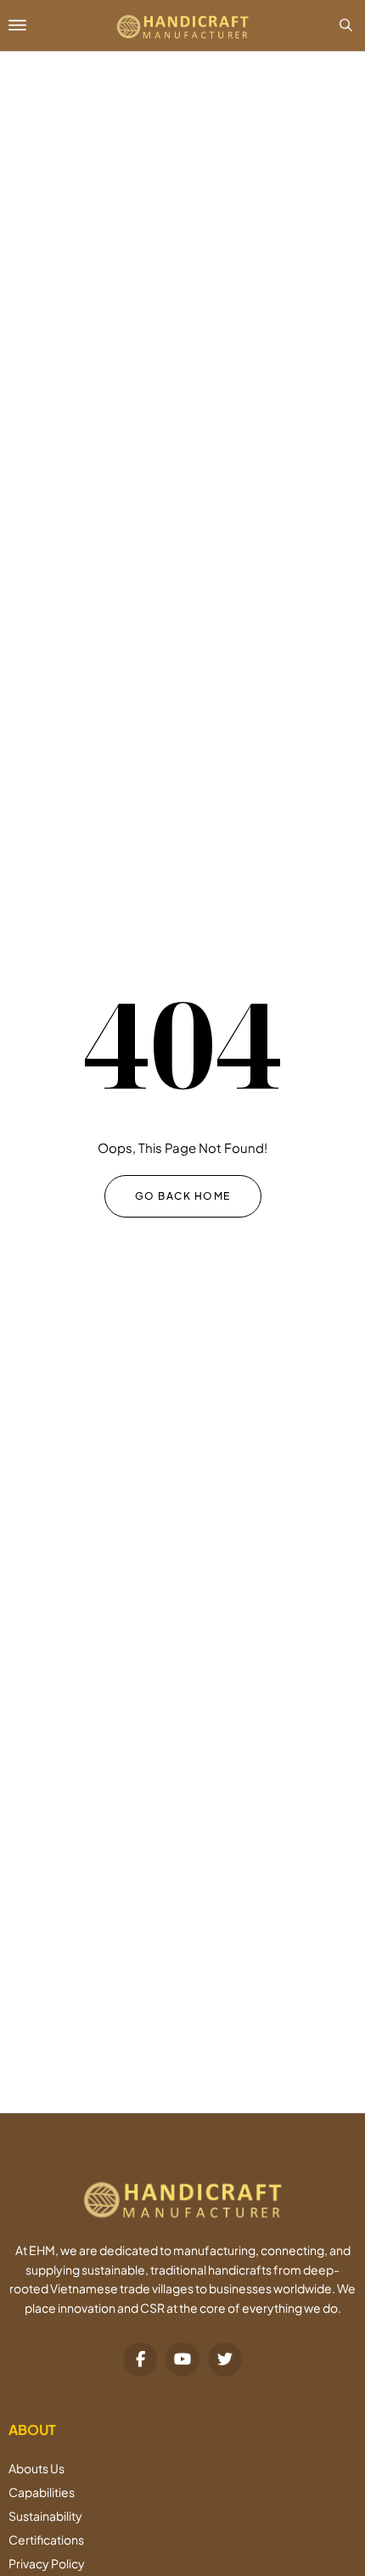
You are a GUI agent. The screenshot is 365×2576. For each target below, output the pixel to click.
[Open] (43, 25)
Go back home (183, 1196)
